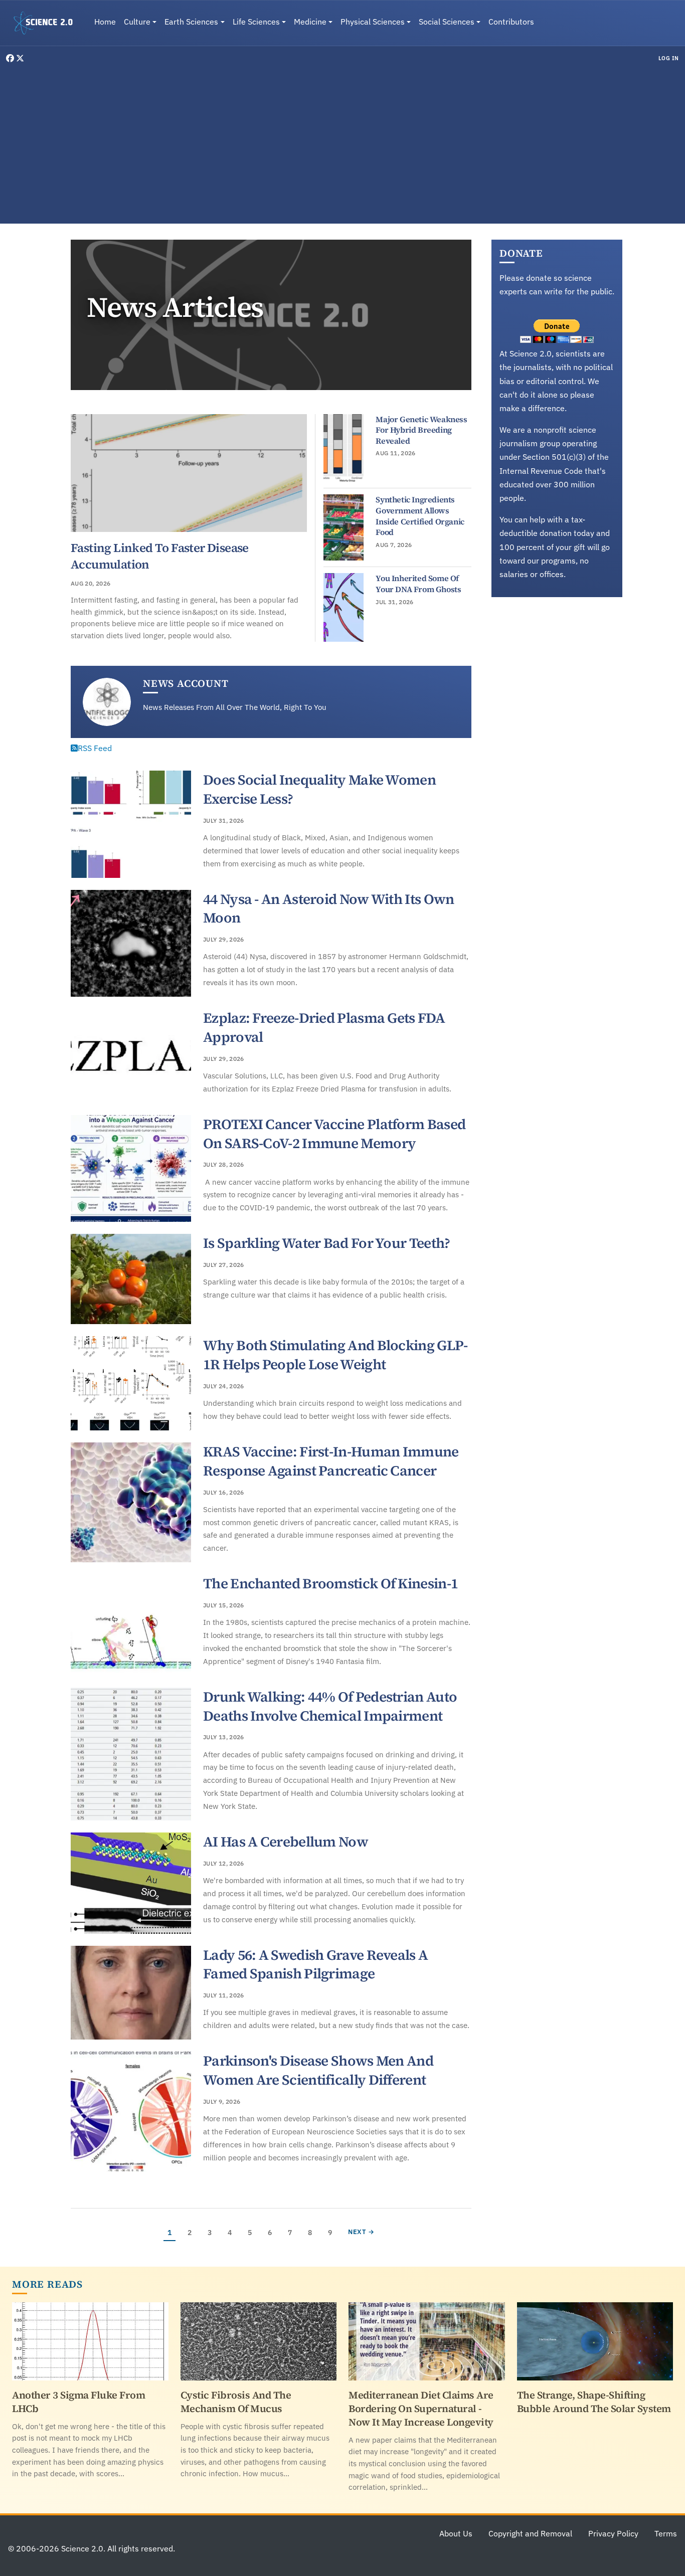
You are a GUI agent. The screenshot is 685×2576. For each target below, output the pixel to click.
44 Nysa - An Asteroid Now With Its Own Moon (328, 908)
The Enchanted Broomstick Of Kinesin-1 (330, 1583)
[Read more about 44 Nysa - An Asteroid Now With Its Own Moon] (131, 944)
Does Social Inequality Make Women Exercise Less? (319, 789)
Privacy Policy (613, 2533)
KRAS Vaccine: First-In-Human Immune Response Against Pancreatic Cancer (331, 1461)
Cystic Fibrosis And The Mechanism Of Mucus (236, 2402)
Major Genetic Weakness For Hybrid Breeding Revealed (421, 430)
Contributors (511, 22)
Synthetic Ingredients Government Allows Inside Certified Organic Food (420, 516)
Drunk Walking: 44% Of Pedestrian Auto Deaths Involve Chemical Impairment (330, 1706)
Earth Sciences (191, 22)
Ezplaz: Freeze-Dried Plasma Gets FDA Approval (324, 1027)
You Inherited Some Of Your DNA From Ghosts (418, 584)
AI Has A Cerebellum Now (286, 1842)
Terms (666, 2533)
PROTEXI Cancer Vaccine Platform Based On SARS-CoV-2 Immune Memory (334, 1134)
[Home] (47, 23)
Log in (669, 58)
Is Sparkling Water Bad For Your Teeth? (326, 1243)
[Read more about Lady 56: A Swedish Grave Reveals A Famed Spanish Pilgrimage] (131, 1993)
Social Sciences (447, 22)
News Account (186, 683)
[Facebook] (11, 58)
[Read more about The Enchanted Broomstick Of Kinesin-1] (131, 1625)
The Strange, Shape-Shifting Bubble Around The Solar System (594, 2402)
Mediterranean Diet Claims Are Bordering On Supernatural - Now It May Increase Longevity (421, 2409)
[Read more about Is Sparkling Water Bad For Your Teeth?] (131, 1279)
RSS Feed (95, 748)
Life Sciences (256, 22)
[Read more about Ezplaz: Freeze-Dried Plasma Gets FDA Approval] (131, 1056)
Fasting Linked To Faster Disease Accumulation (160, 556)
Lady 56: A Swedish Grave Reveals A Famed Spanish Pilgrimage (315, 1964)
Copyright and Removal (530, 2533)
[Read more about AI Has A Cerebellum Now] (131, 1883)
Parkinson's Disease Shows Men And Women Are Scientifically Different (318, 2070)
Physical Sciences (373, 22)
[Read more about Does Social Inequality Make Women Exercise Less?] (131, 824)
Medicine (310, 22)
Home (105, 22)
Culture (137, 22)
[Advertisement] (342, 142)
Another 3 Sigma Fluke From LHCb (78, 2402)
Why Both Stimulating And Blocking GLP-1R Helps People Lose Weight (335, 1355)
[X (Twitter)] (20, 58)
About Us (456, 2533)
